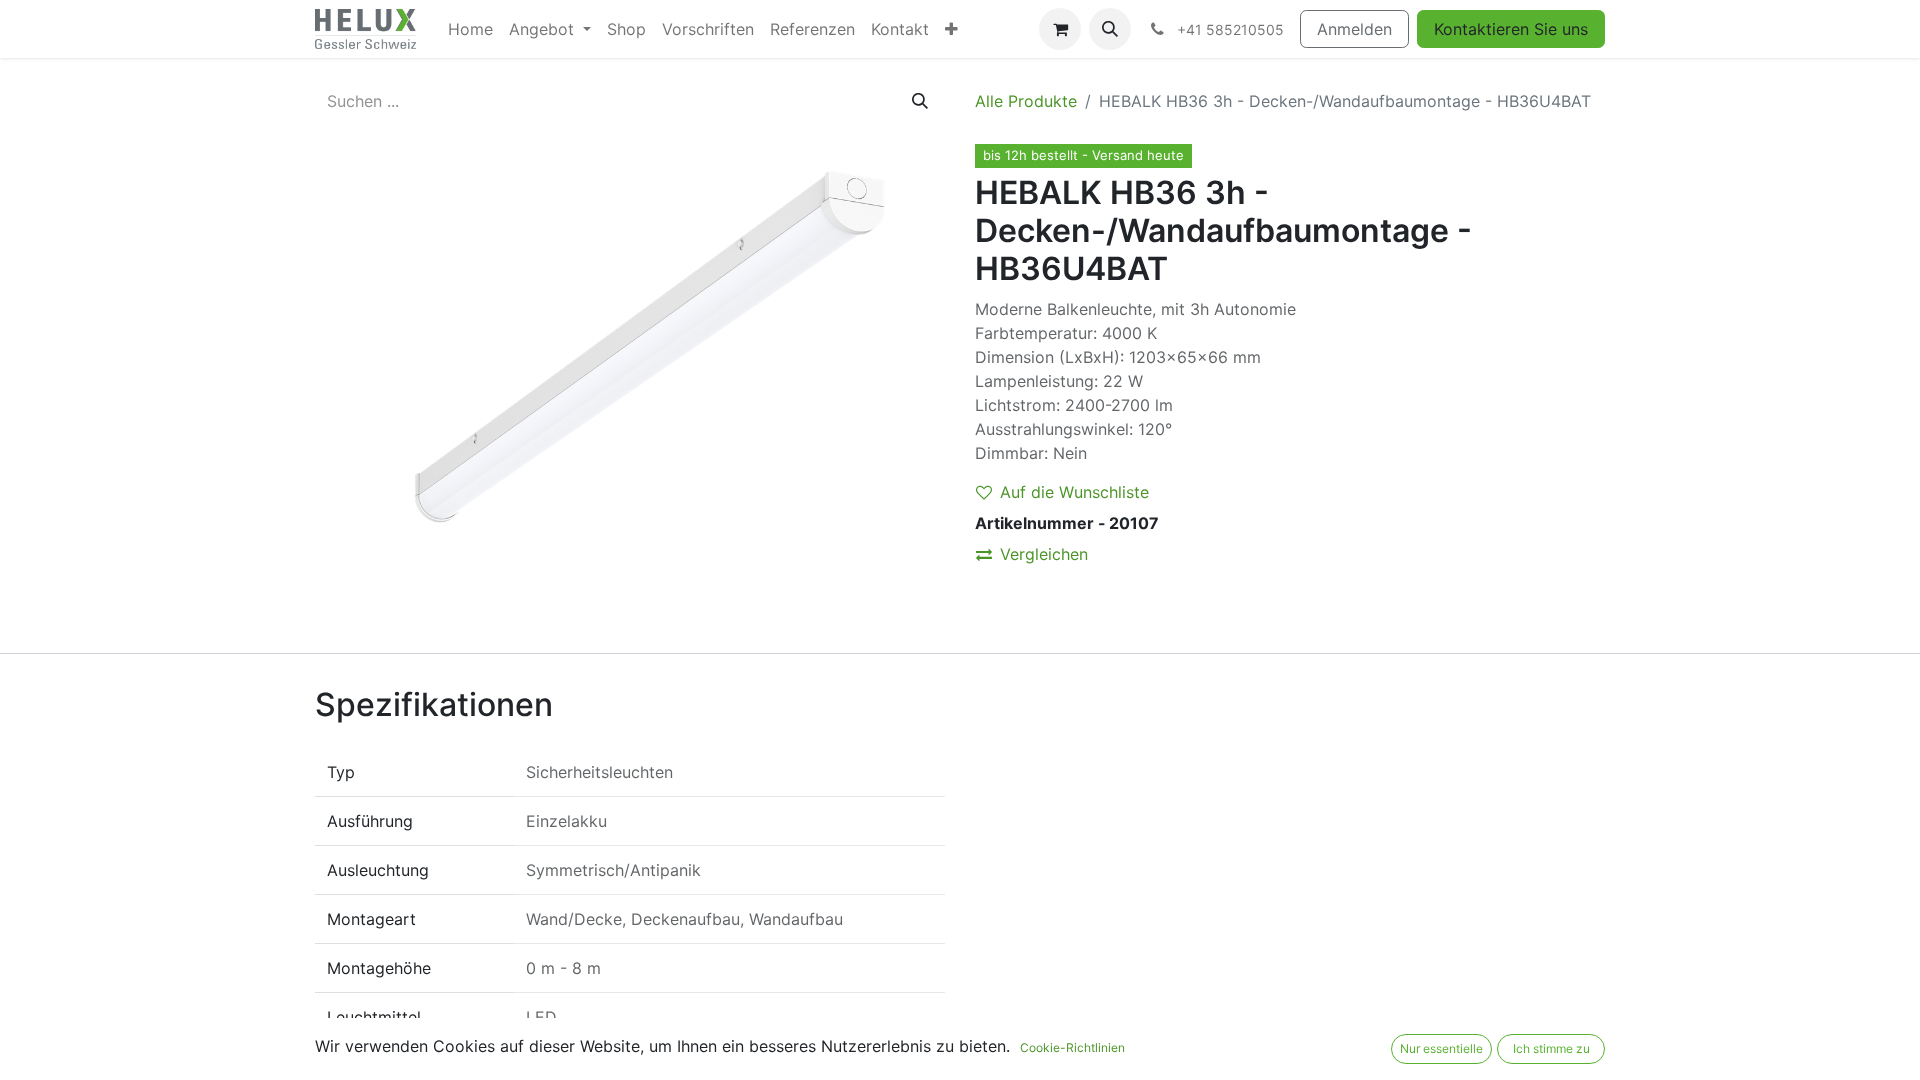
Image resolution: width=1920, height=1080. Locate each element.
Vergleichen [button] (1044, 554)
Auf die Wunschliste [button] (1074, 492)
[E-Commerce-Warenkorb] (1060, 29)
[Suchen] (920, 101)
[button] (1110, 29)
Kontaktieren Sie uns (1511, 29)
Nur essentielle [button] (1441, 1048)
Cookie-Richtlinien (1072, 1047)
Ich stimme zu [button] (1551, 1048)
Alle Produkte (1026, 101)
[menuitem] (470, 29)
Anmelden (1354, 29)
